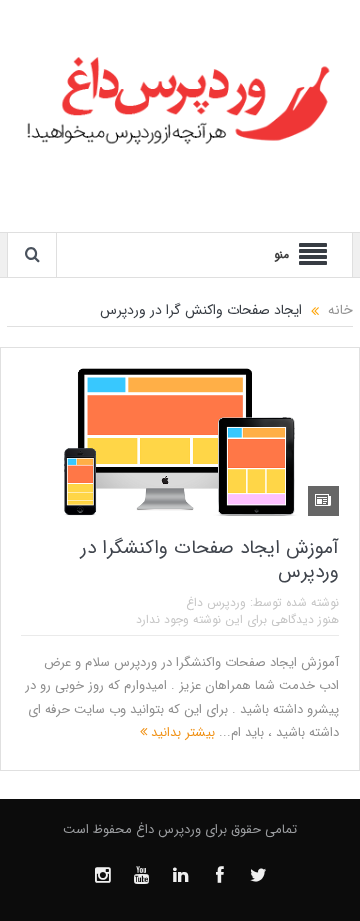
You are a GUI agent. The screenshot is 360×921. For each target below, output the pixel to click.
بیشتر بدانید (181, 732)
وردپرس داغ (216, 602)
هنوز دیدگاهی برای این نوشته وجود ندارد (237, 619)
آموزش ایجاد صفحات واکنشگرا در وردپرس (210, 560)
